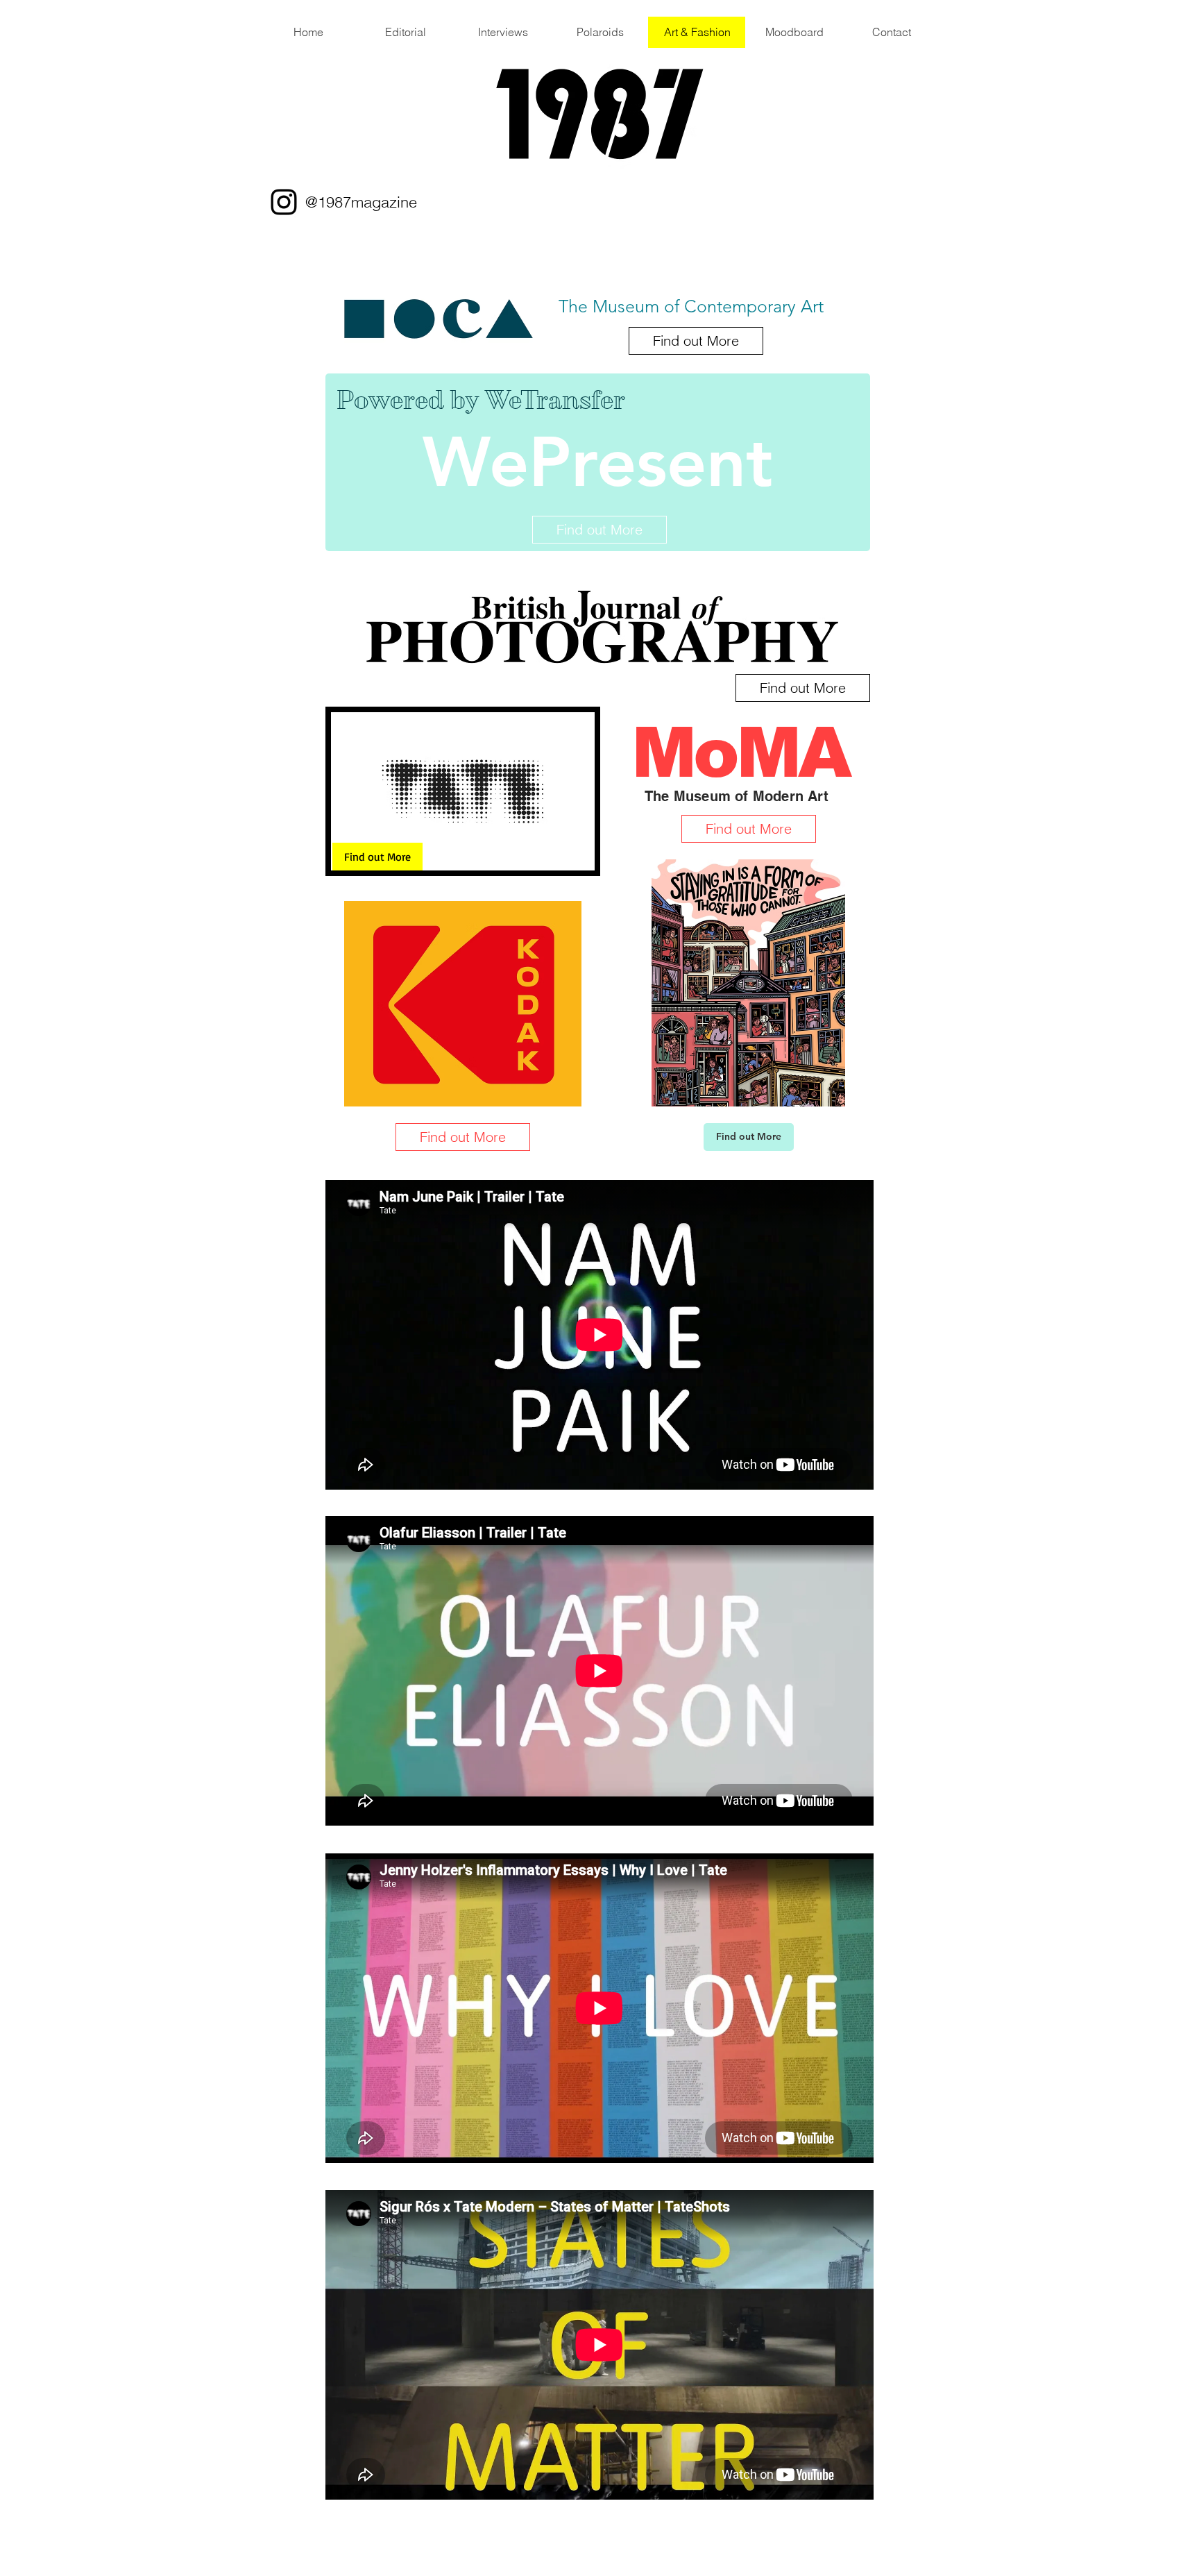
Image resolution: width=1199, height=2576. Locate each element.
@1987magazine (361, 202)
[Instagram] (284, 202)
